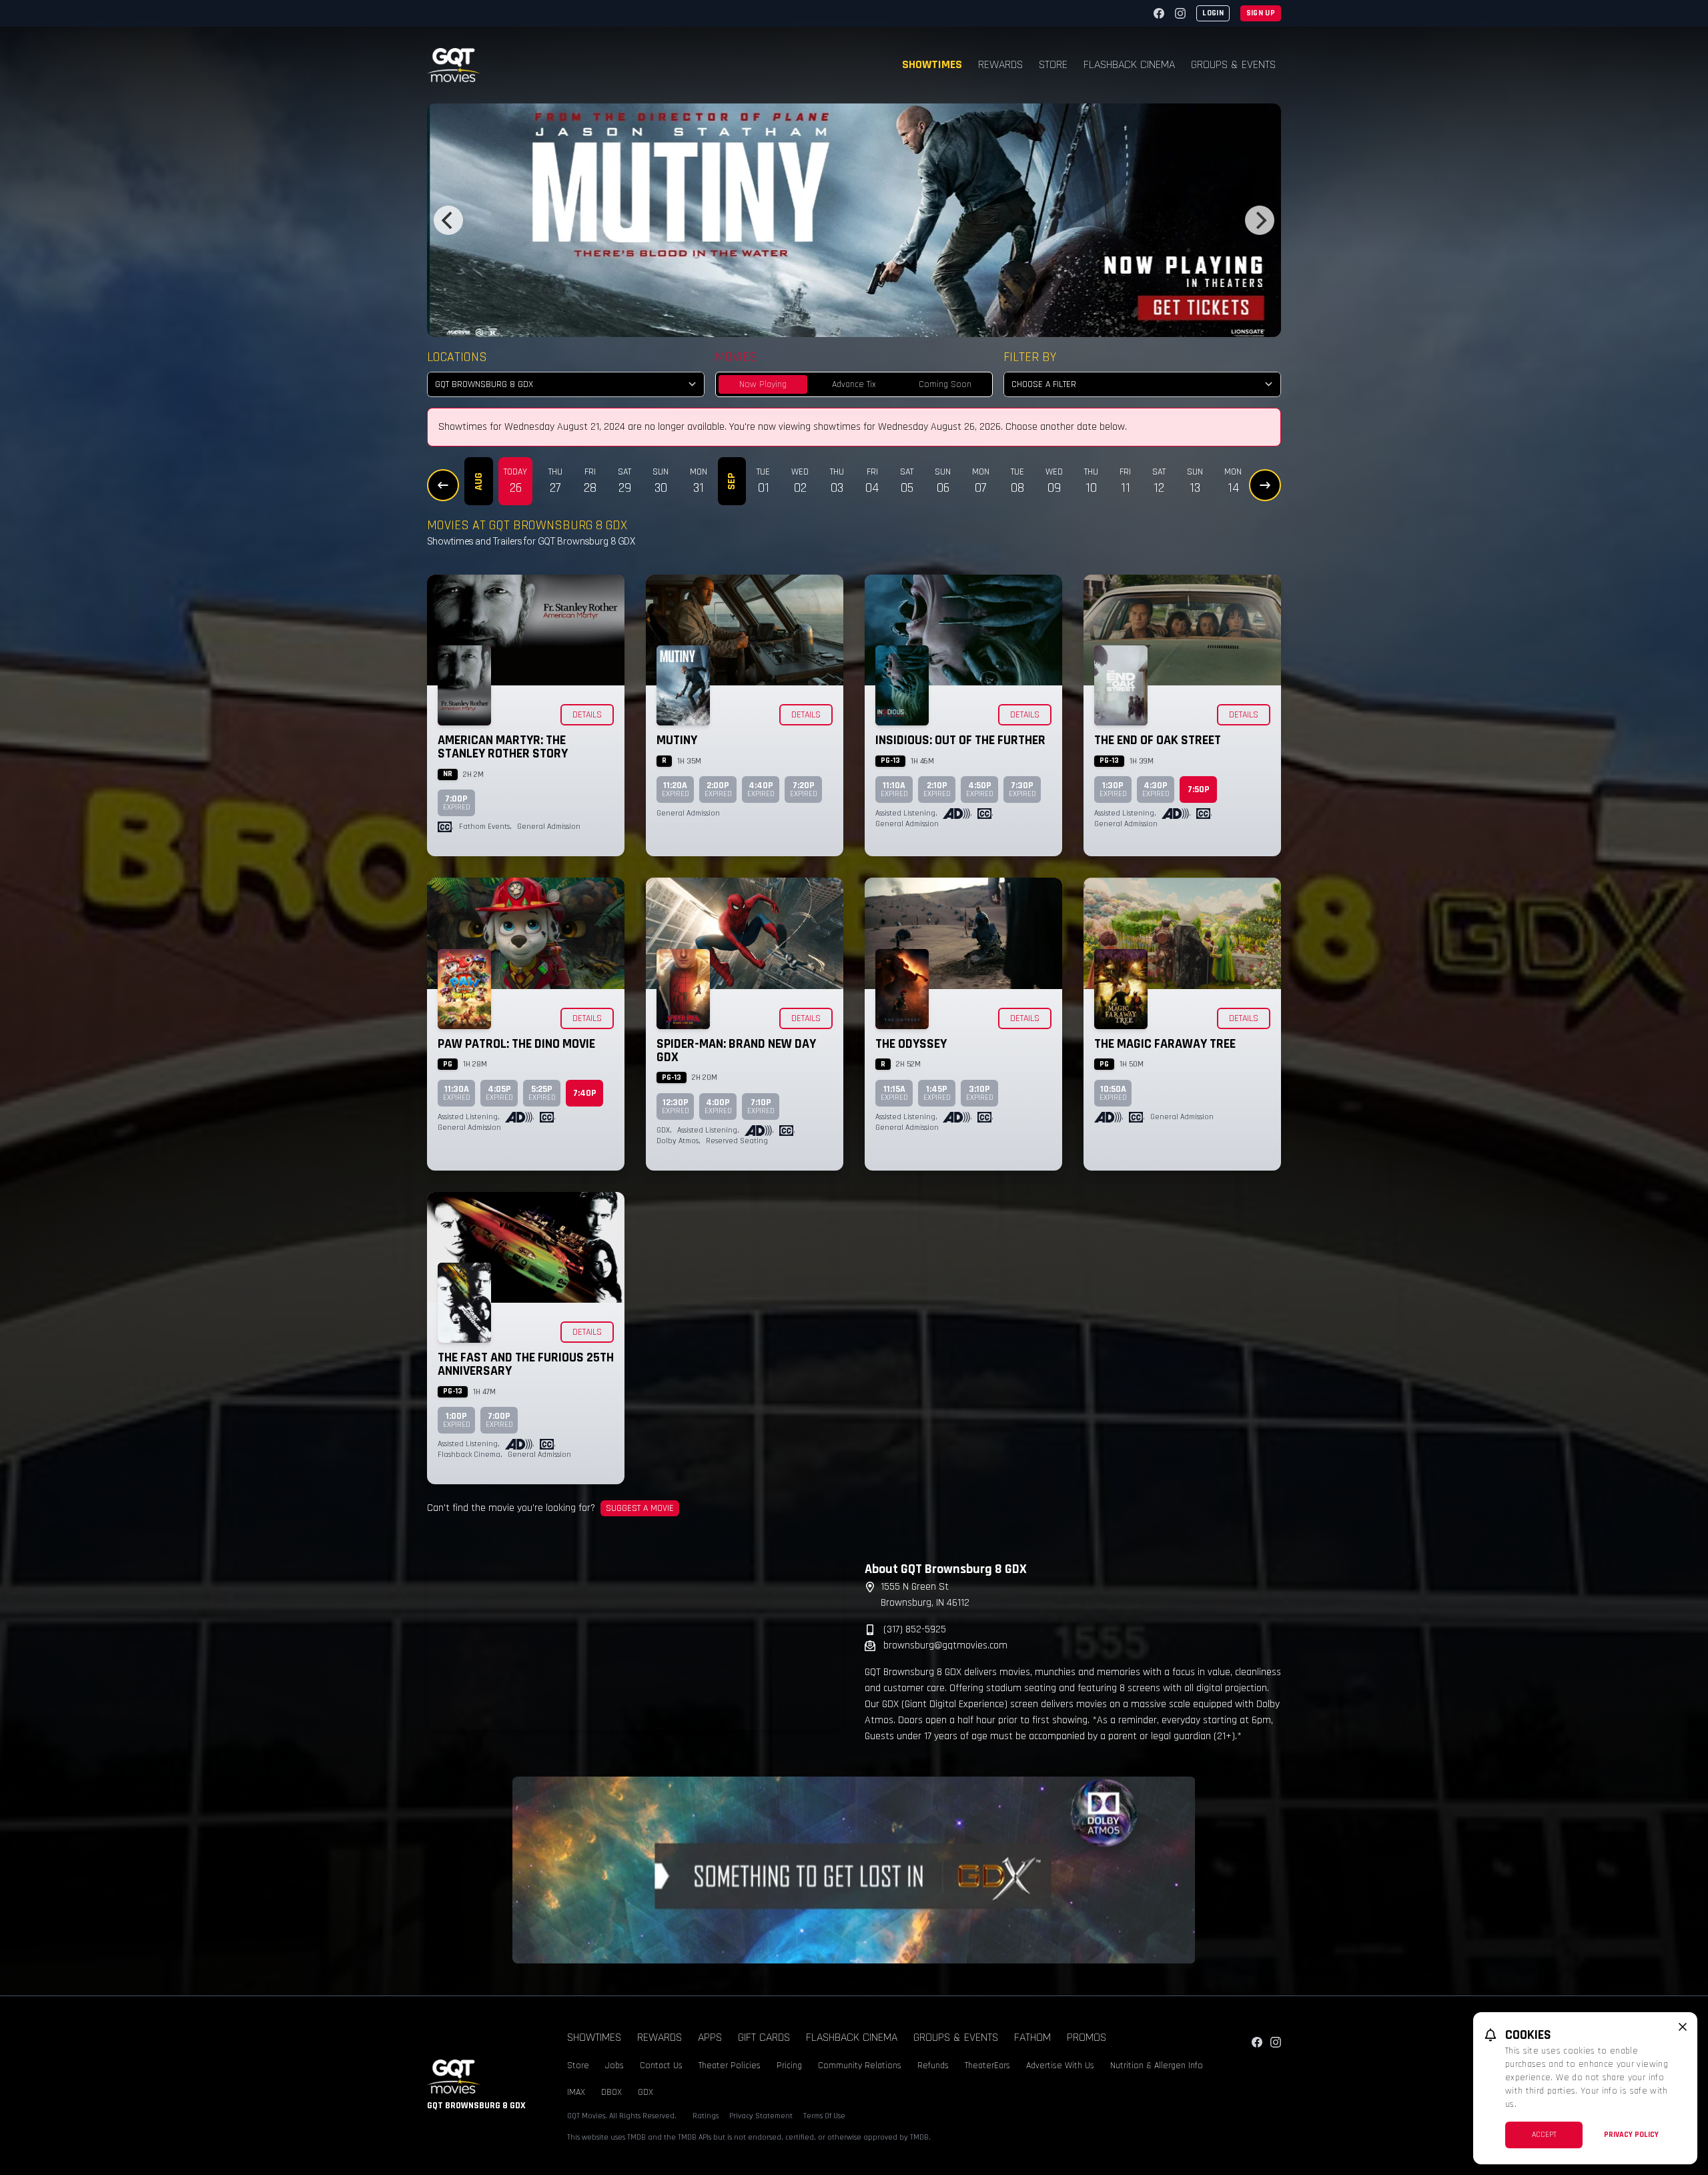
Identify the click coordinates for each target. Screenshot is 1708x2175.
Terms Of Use (824, 2116)
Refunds (933, 2066)
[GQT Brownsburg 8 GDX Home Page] (454, 65)
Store (1053, 64)
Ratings (706, 2116)
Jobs (614, 2066)
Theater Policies (730, 2066)
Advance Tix (854, 384)
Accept (1544, 2135)
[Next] (1260, 220)
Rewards (1000, 64)
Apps (710, 2037)
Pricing (789, 2066)
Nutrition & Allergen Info (1157, 2066)
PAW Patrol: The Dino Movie (516, 1044)
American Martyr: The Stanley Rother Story (503, 747)
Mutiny (677, 740)
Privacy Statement (761, 2116)
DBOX (611, 2092)
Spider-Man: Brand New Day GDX (736, 1050)
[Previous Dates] (443, 485)
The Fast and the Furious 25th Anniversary (526, 1364)
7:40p (585, 1093)
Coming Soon (945, 384)
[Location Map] (635, 1644)
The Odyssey (911, 1044)
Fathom (1032, 2037)
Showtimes (932, 64)
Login (1213, 13)
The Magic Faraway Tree (1165, 1044)
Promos (1087, 2037)
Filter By (1030, 357)
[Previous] (448, 220)
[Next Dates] (1265, 485)
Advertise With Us (1060, 2066)
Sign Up (1261, 13)
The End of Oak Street (1158, 740)
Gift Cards (764, 2037)
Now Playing (763, 384)
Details (587, 715)
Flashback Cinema (1129, 64)
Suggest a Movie (640, 1508)
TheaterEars (987, 2066)
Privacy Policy (1631, 2135)
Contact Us (661, 2066)
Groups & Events (1233, 64)
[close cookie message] (1683, 2027)
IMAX (576, 2092)
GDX (646, 2092)
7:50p (1199, 790)
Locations (457, 357)
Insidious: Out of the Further (960, 740)
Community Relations (860, 2066)
